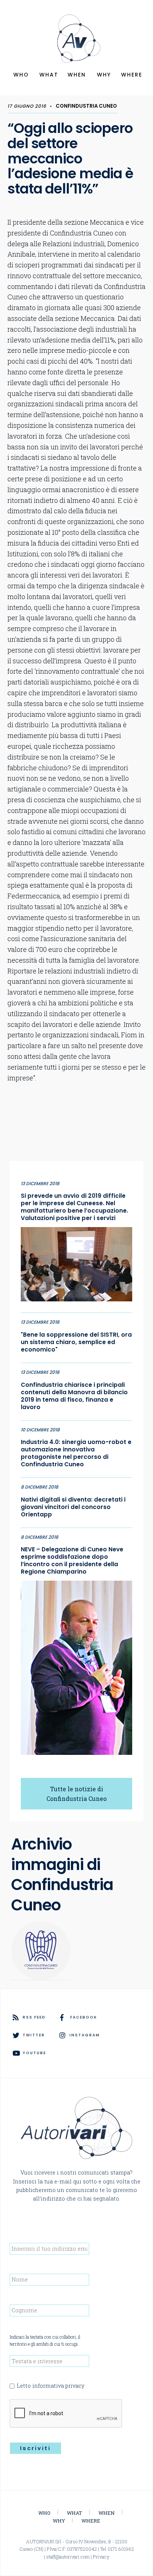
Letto (51, 2386)
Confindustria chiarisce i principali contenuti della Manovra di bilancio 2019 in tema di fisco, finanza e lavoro (74, 1396)
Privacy (101, 2557)
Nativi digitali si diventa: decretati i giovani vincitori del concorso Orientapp (73, 1507)
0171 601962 (121, 2549)
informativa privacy (58, 2386)
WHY (104, 75)
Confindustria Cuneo (86, 106)
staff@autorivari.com (68, 2557)
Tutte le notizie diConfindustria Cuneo (76, 1794)
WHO (21, 75)
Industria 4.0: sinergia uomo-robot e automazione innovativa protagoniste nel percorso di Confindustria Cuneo (76, 1453)
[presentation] (66, 2414)
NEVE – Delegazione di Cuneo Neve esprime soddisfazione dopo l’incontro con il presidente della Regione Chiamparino (72, 1561)
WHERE (132, 75)
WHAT (49, 75)
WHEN (77, 75)
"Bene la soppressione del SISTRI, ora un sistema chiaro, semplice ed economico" (76, 1342)
